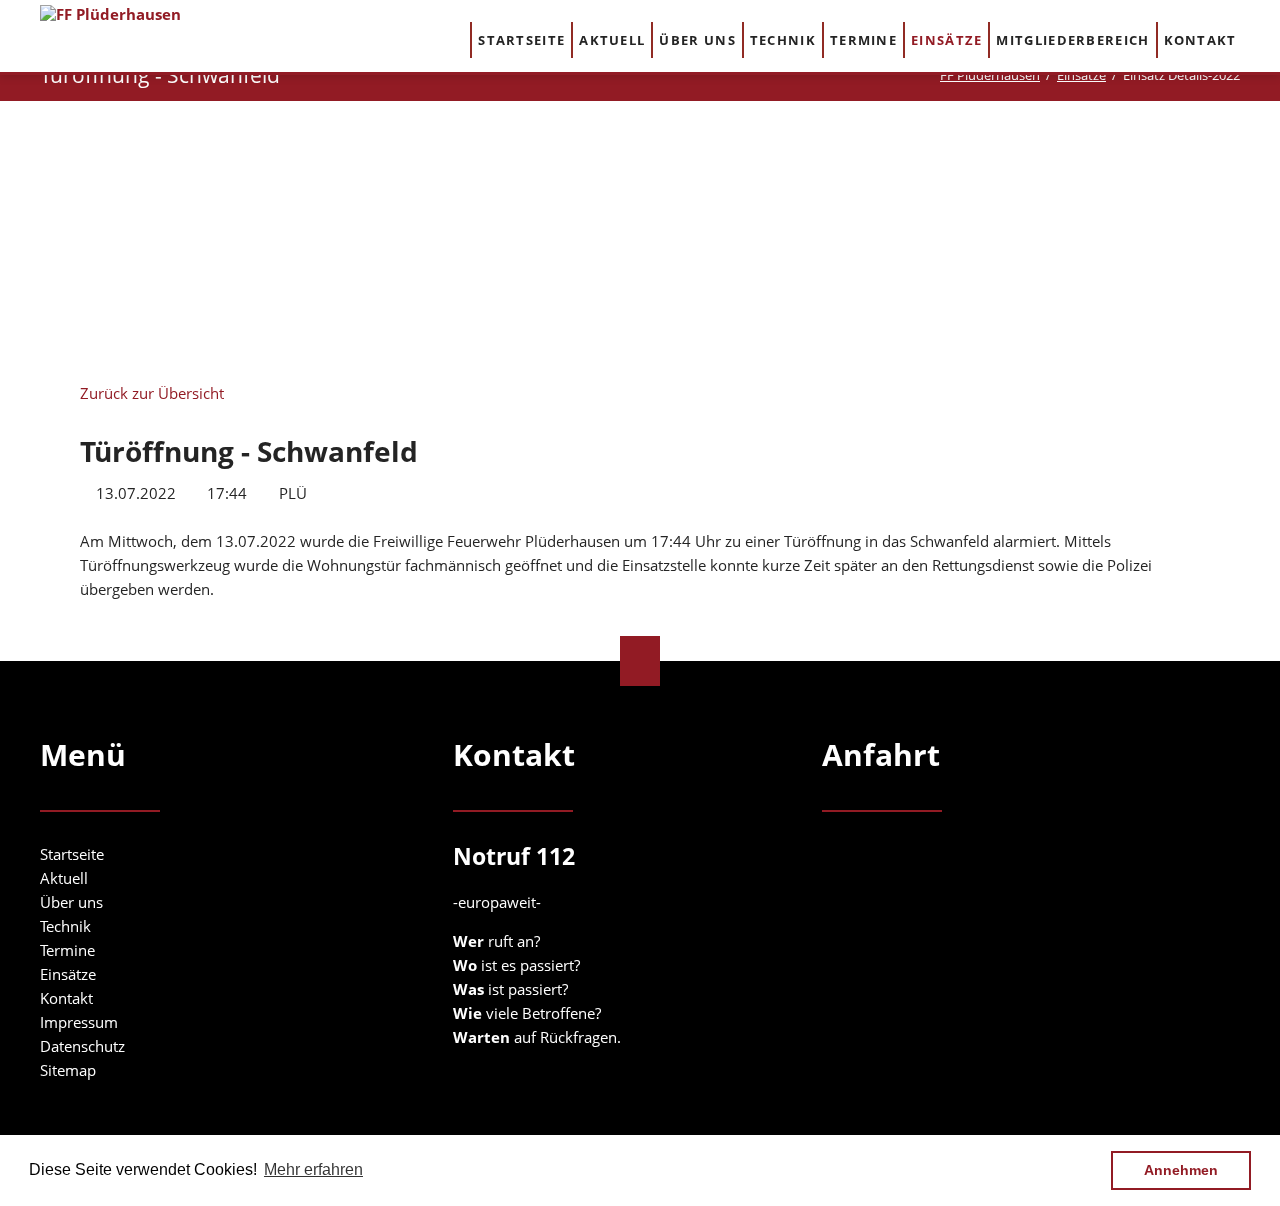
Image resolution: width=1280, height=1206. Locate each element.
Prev (241, 238)
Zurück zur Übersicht (152, 393)
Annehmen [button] (1181, 1170)
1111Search (1261, 39)
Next (1039, 244)
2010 (324, 210)
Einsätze (1081, 75)
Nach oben (640, 661)
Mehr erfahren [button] (313, 1169)
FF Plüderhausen (990, 75)
